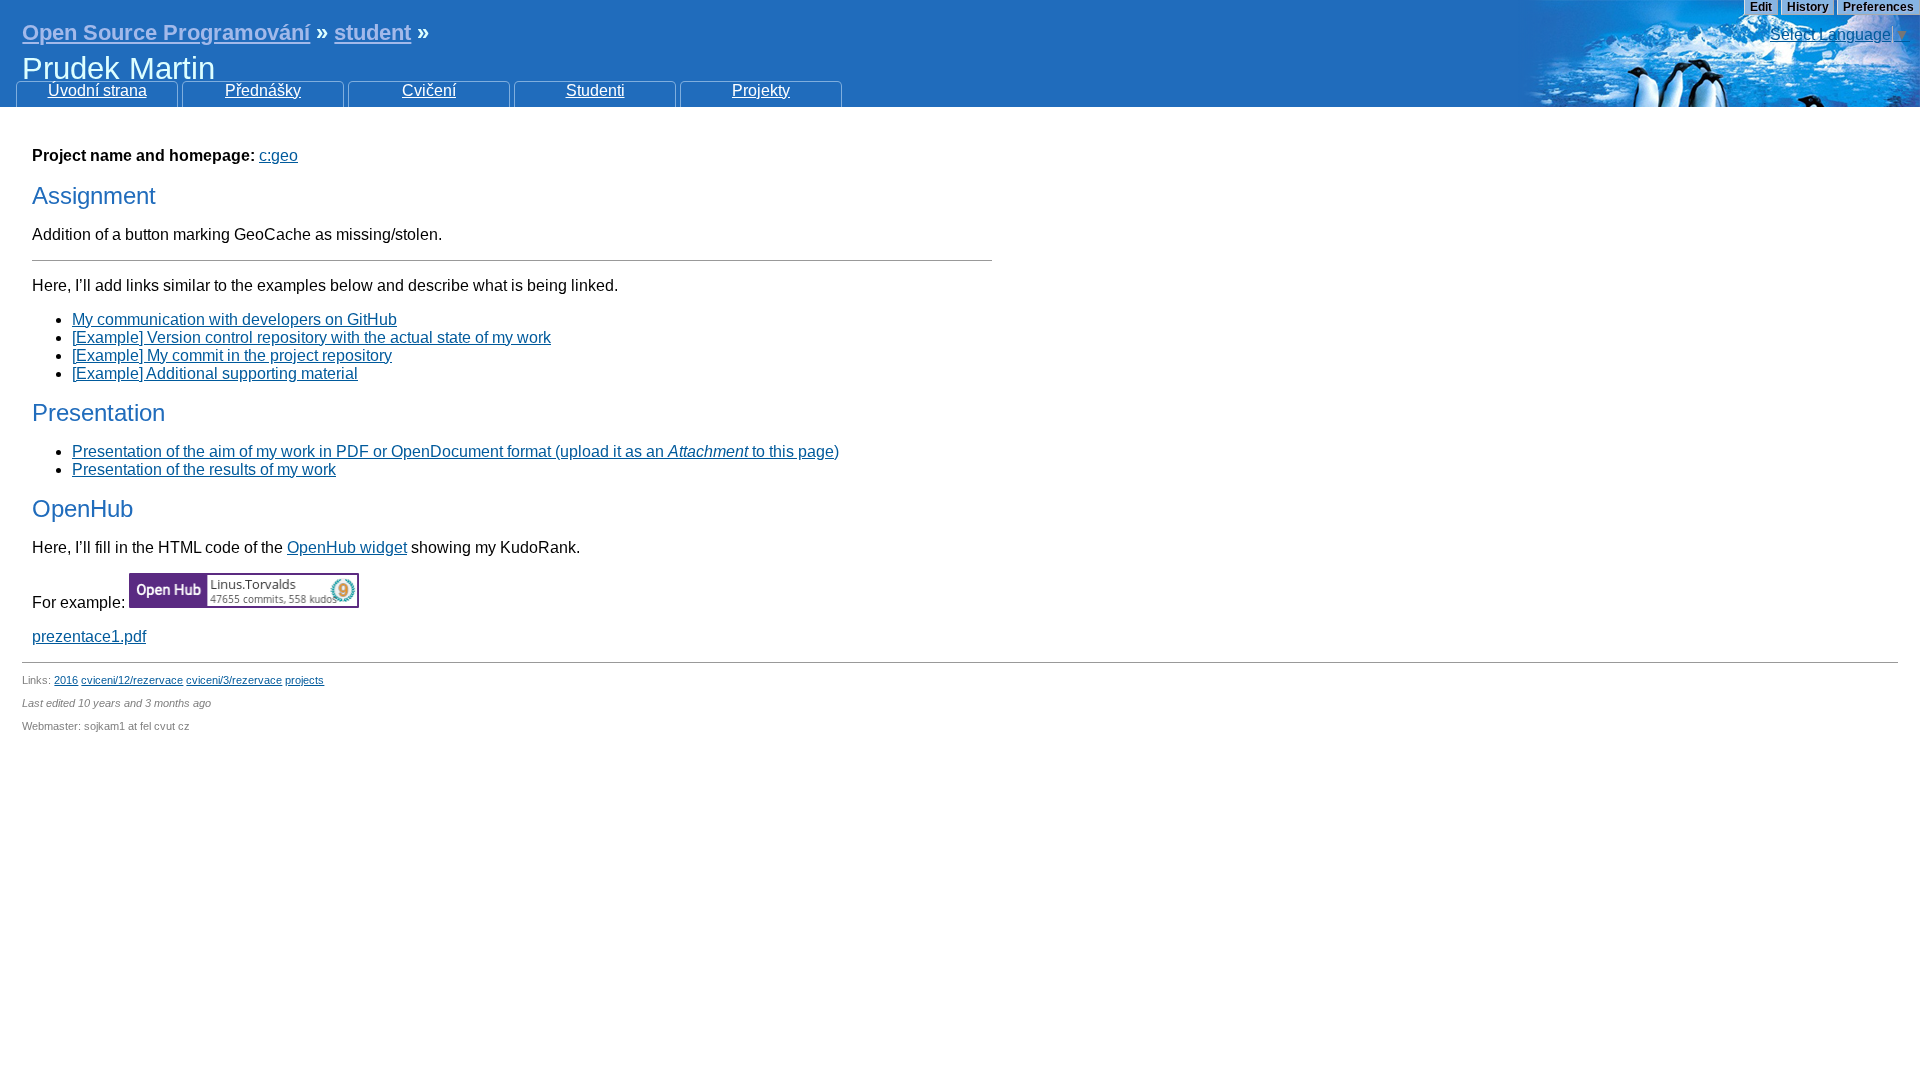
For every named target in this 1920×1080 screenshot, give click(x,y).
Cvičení (429, 90)
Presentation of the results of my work (204, 469)
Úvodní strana (97, 90)
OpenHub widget (347, 547)
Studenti (595, 90)
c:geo (278, 155)
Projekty (761, 90)
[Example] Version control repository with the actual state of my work (311, 337)
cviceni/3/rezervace (234, 680)
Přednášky (263, 90)
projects (304, 680)
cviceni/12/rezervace (132, 680)
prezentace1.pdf (89, 636)
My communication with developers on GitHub (234, 319)
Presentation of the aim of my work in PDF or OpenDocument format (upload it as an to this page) (455, 451)
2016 (66, 680)
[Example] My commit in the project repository (232, 355)
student (372, 32)
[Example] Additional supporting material (215, 373)
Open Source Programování (166, 32)
